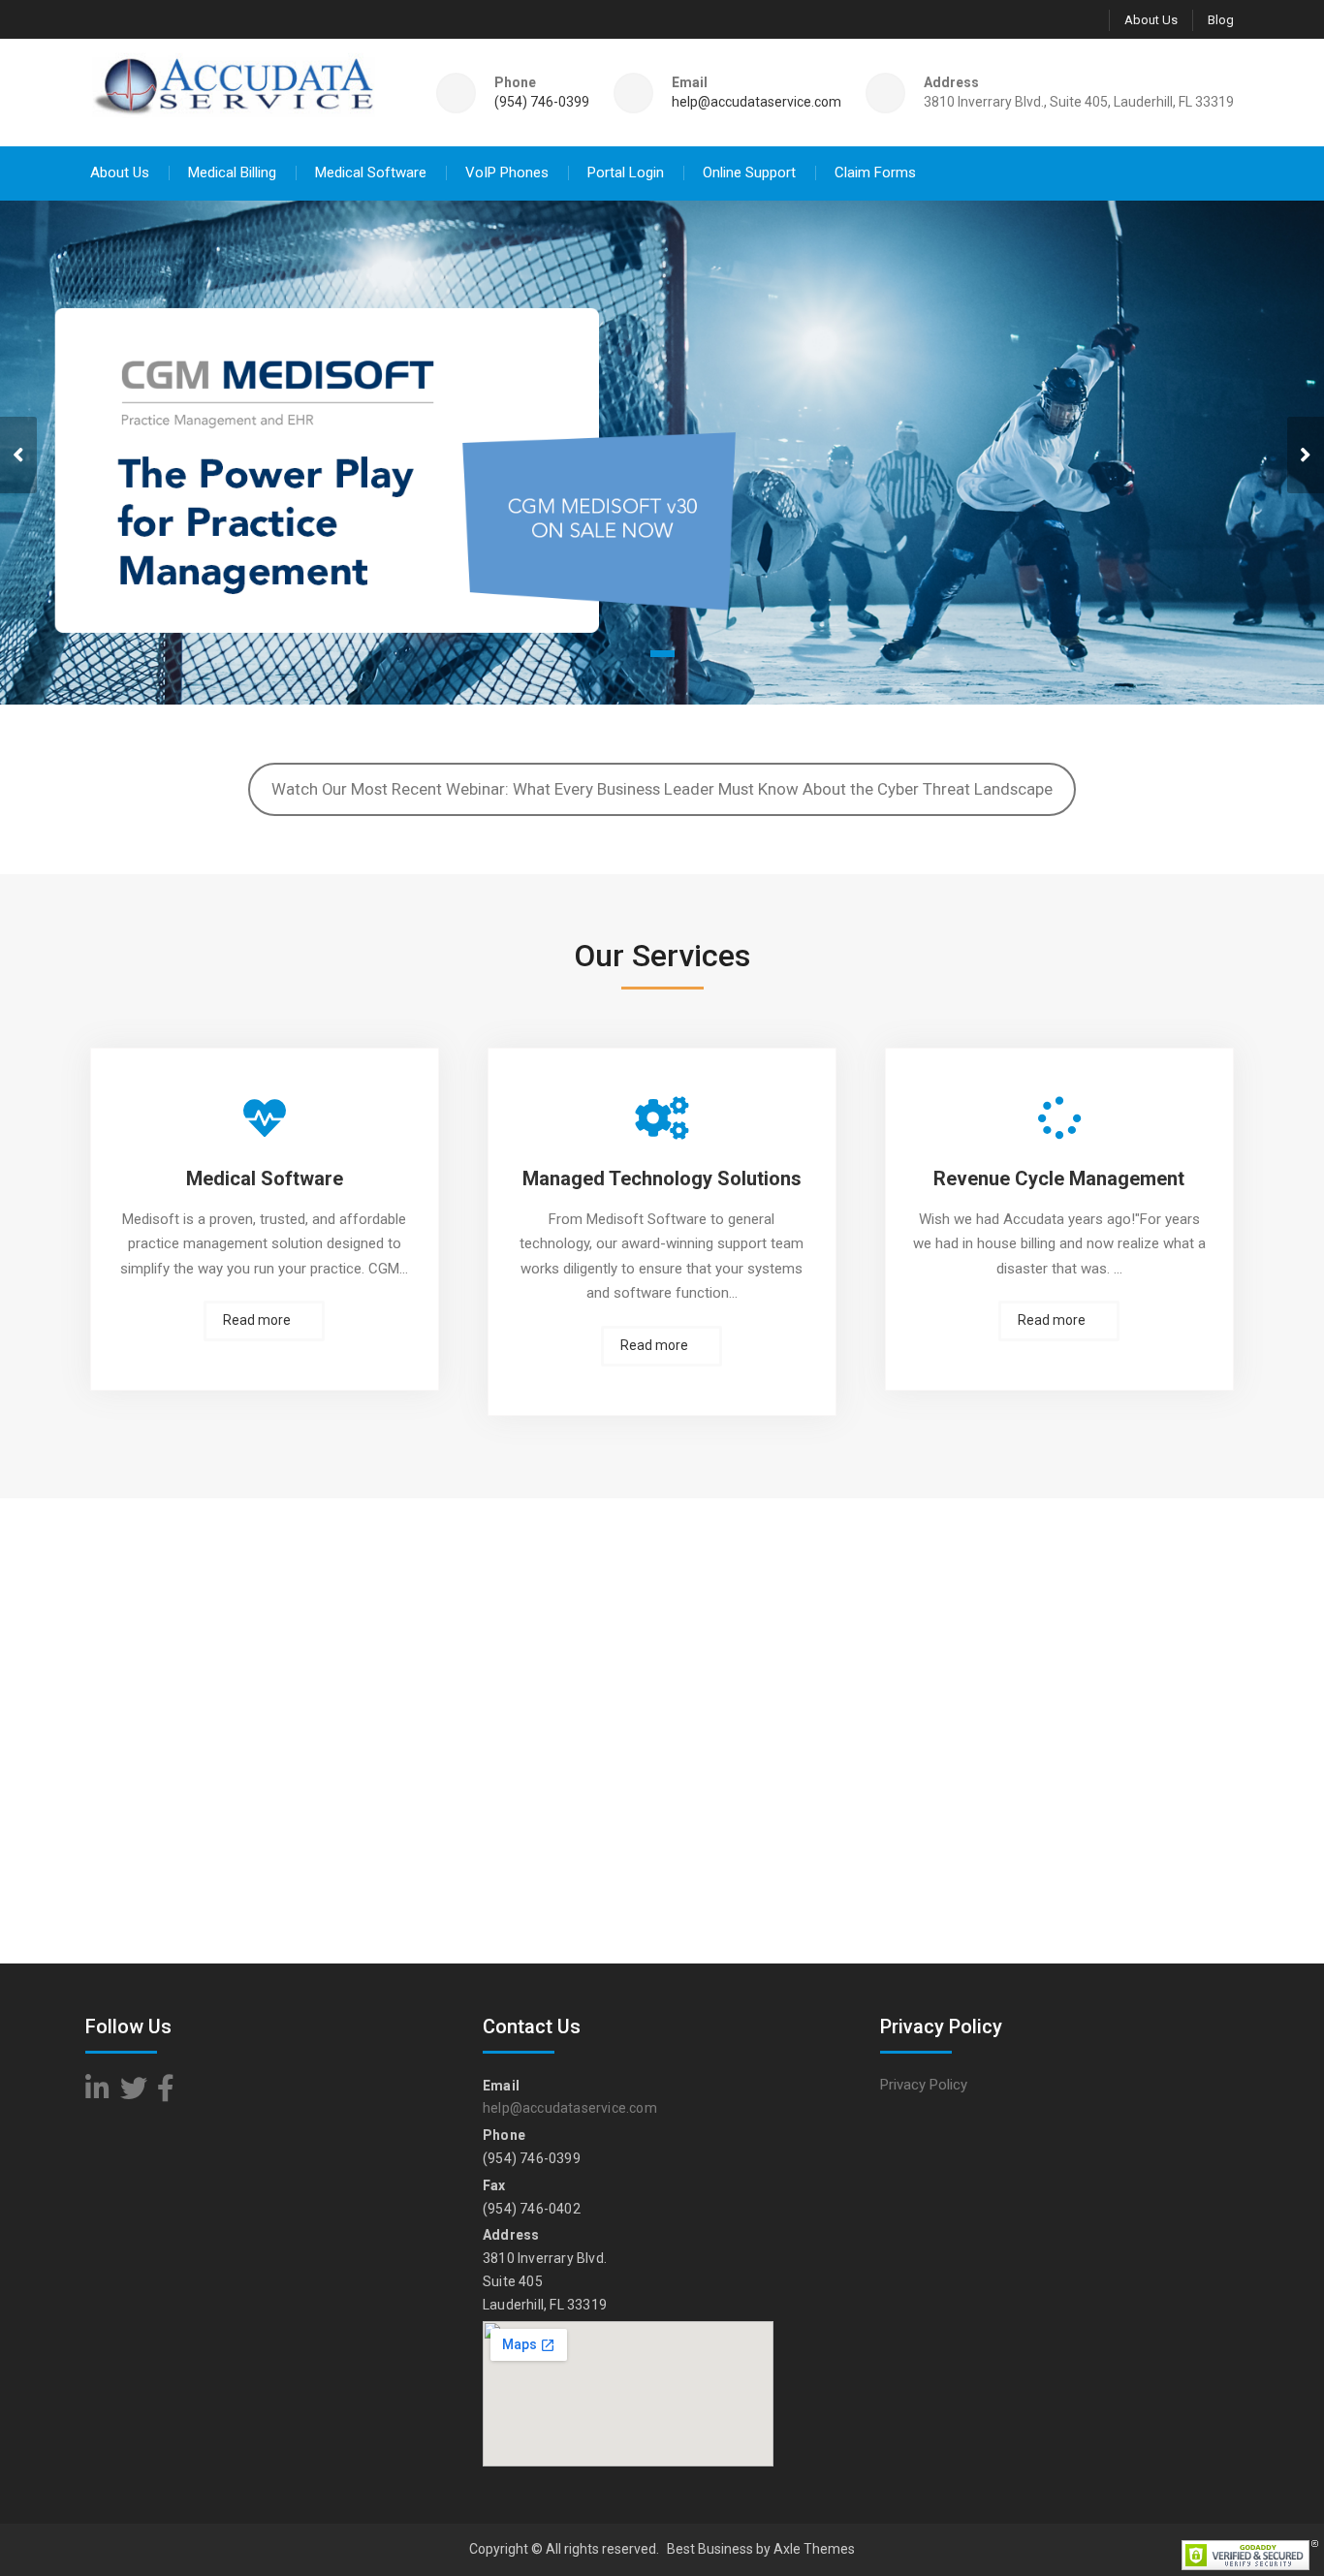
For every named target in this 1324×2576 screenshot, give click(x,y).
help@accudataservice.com (757, 102)
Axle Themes (814, 2549)
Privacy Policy (924, 2085)
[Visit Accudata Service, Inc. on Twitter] (134, 2093)
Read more (257, 1320)
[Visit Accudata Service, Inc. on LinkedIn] (97, 2093)
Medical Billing (232, 173)
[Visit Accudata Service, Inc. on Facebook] (166, 2093)
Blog (1221, 20)
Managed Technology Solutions (662, 1178)
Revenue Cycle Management (1059, 1178)
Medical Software (371, 173)
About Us (1151, 20)
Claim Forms (875, 173)
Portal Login (626, 173)
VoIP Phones (507, 173)
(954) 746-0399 (542, 102)
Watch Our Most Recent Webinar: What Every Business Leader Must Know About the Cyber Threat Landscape (662, 789)
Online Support (749, 173)
